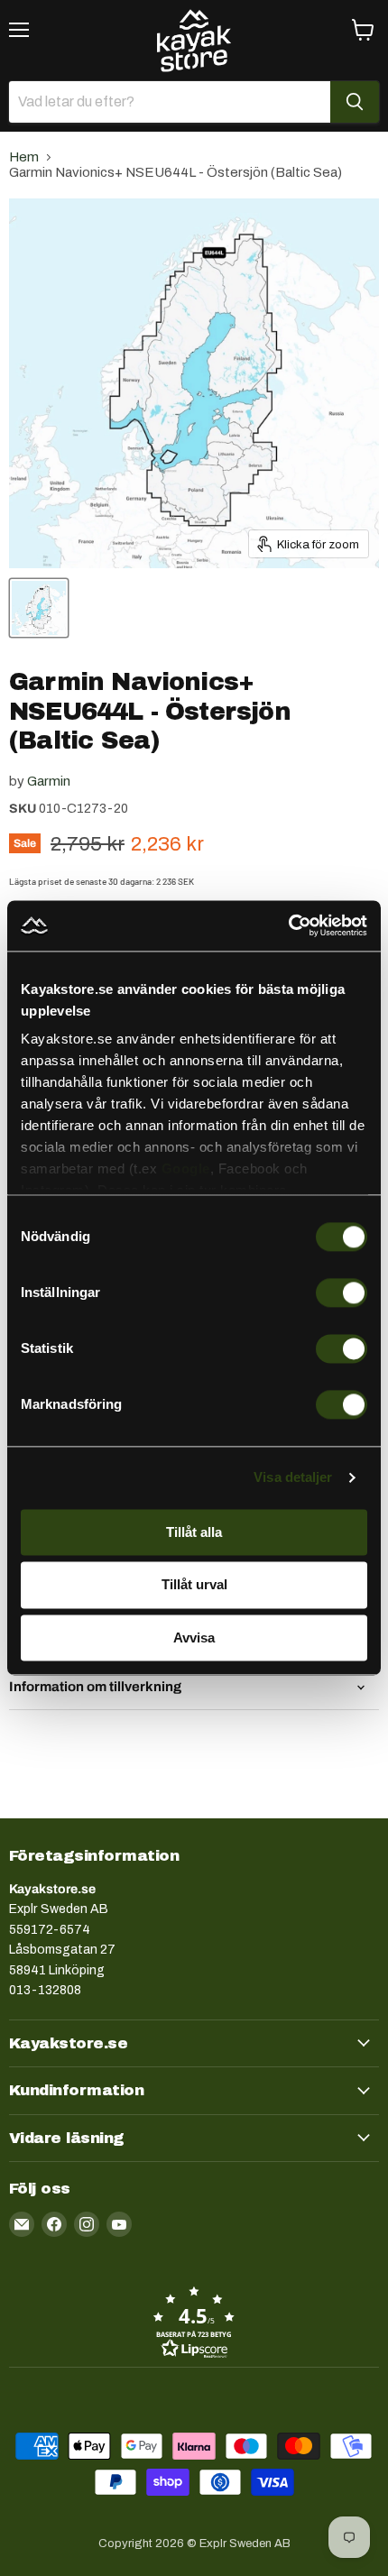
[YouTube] (119, 2224)
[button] (194, 2322)
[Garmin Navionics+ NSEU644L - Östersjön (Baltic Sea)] (39, 608)
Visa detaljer (293, 1477)
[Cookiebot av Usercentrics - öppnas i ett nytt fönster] (288, 925)
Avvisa (194, 1638)
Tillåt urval (194, 1585)
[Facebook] (54, 2224)
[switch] (342, 1293)
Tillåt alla (194, 1532)
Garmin (49, 781)
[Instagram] (87, 2224)
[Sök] (355, 102)
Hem (24, 157)
